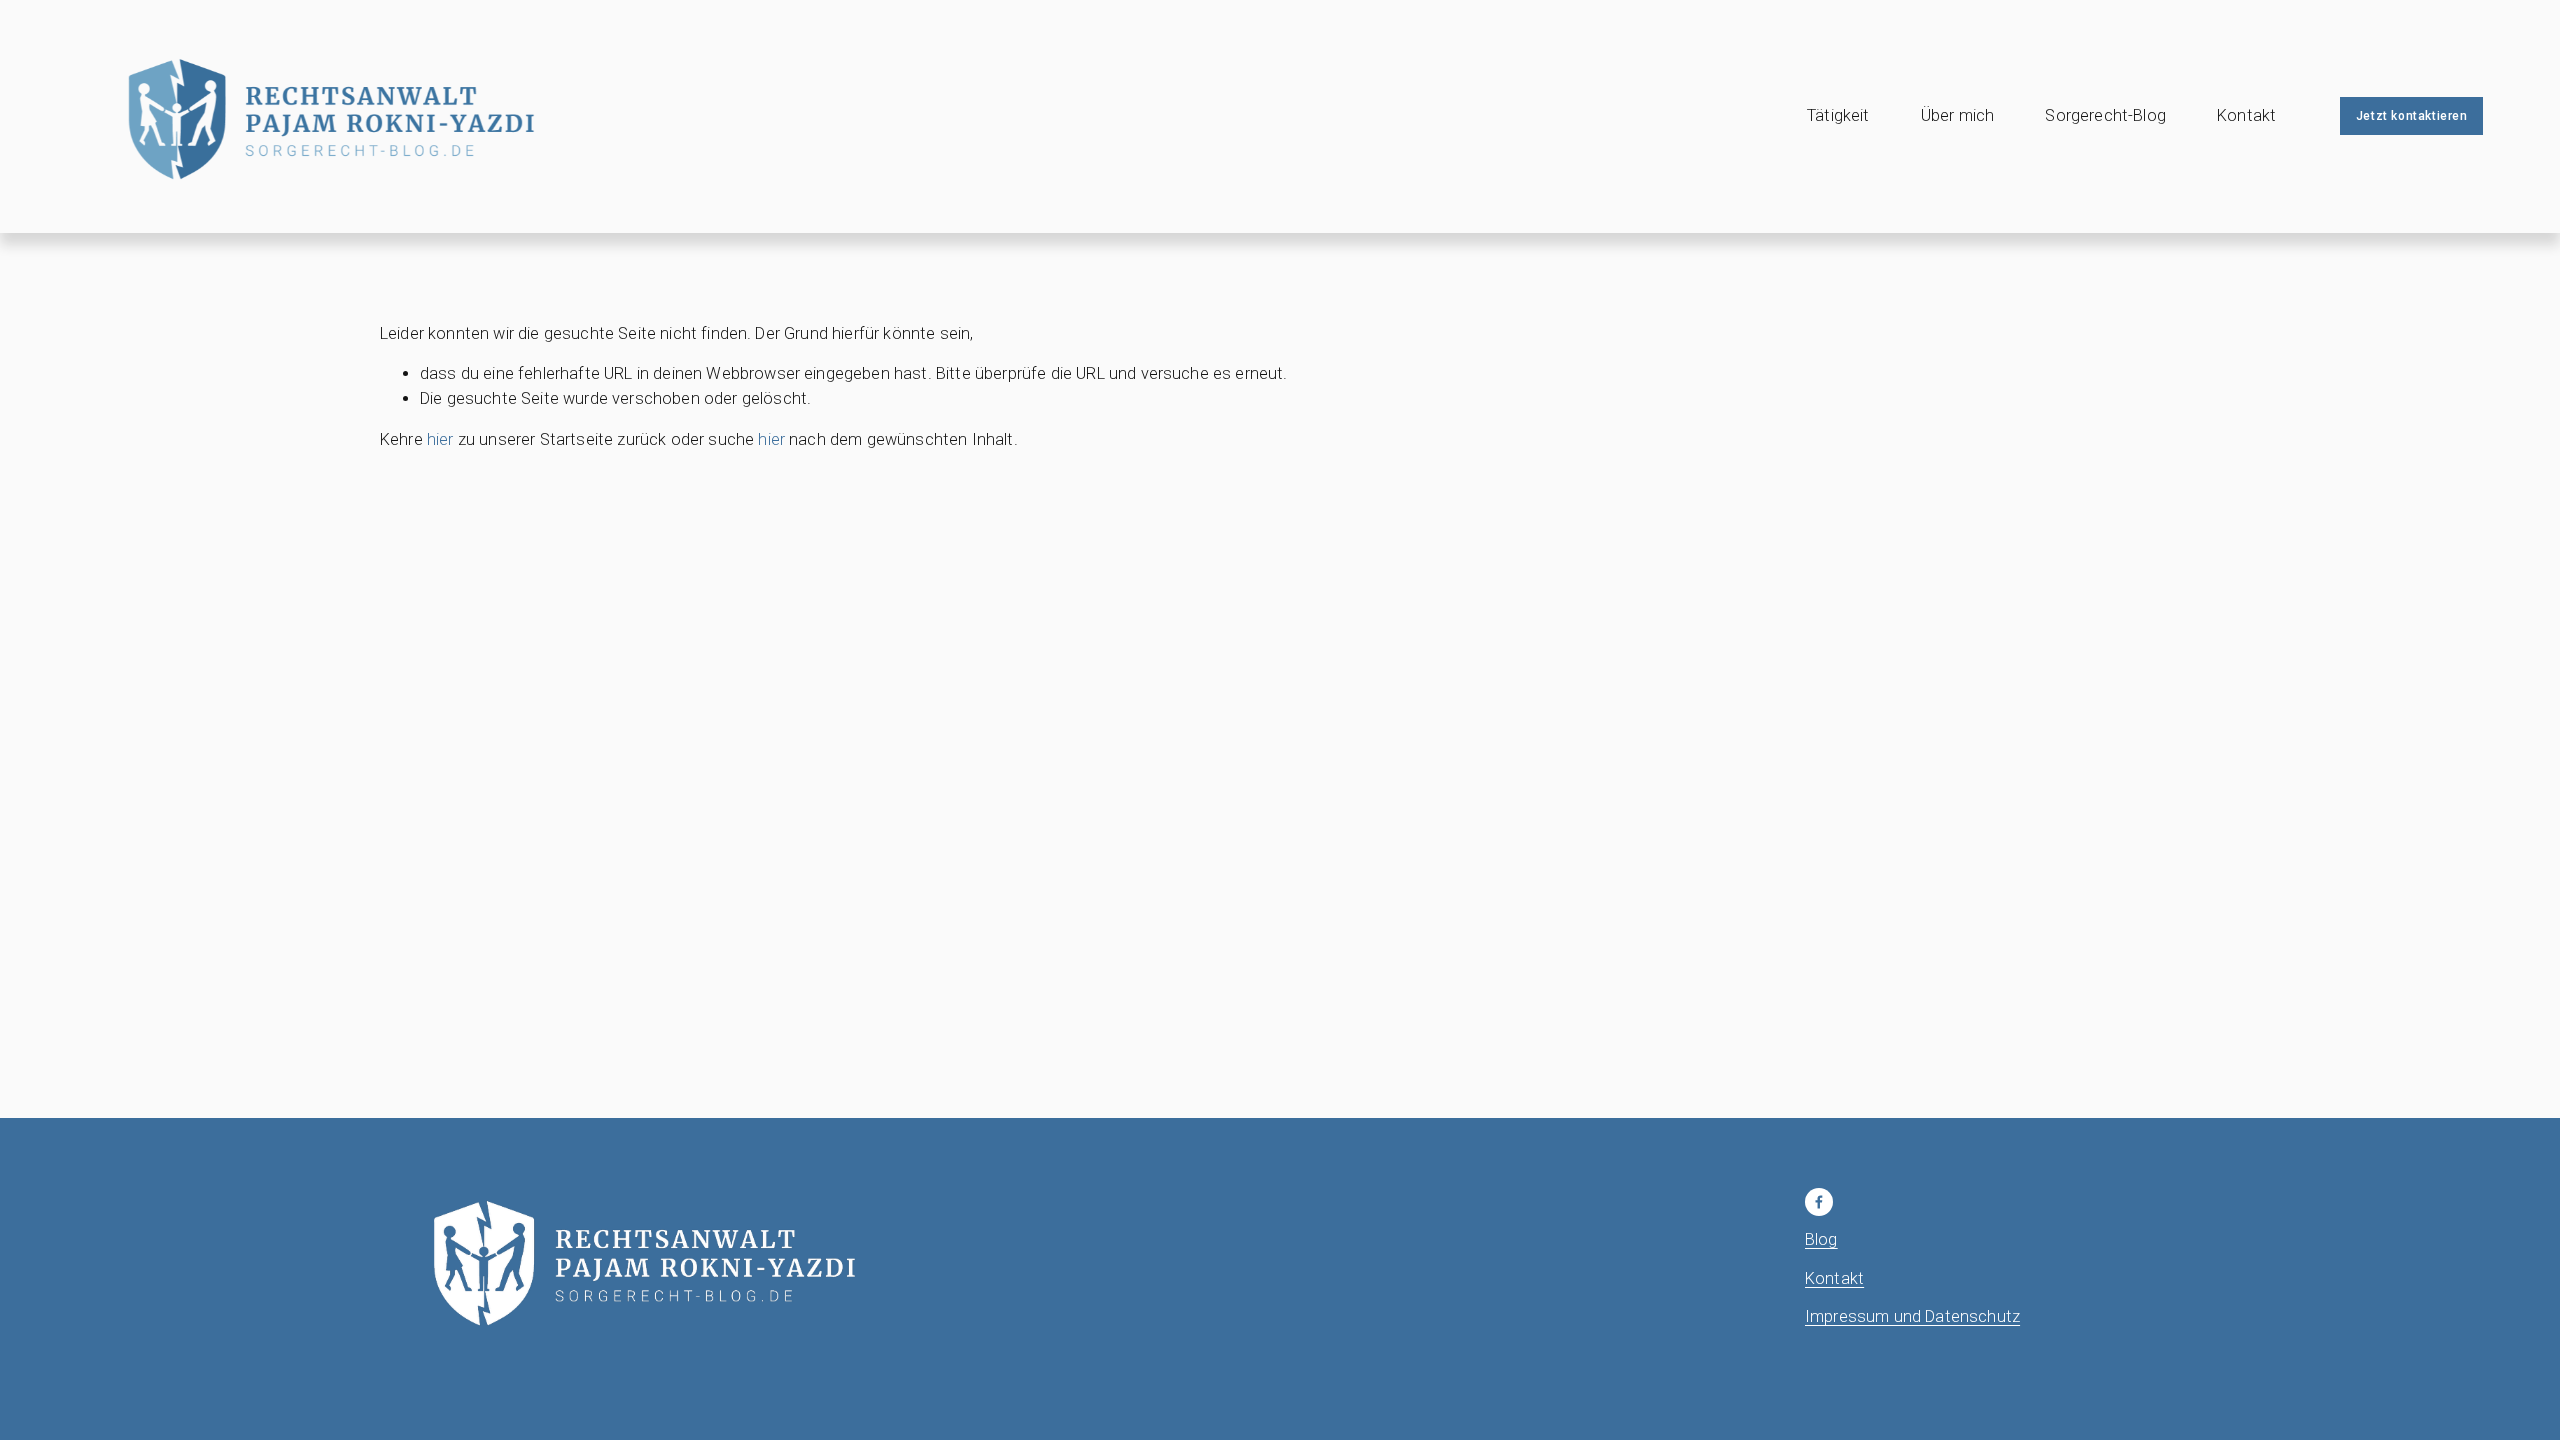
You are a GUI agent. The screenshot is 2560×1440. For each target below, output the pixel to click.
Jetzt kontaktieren (2412, 116)
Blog (1821, 1239)
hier (440, 439)
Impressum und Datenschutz (1912, 1316)
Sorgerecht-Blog (2105, 115)
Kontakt (2246, 115)
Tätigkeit (1838, 115)
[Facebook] (1819, 1202)
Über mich (1957, 115)
